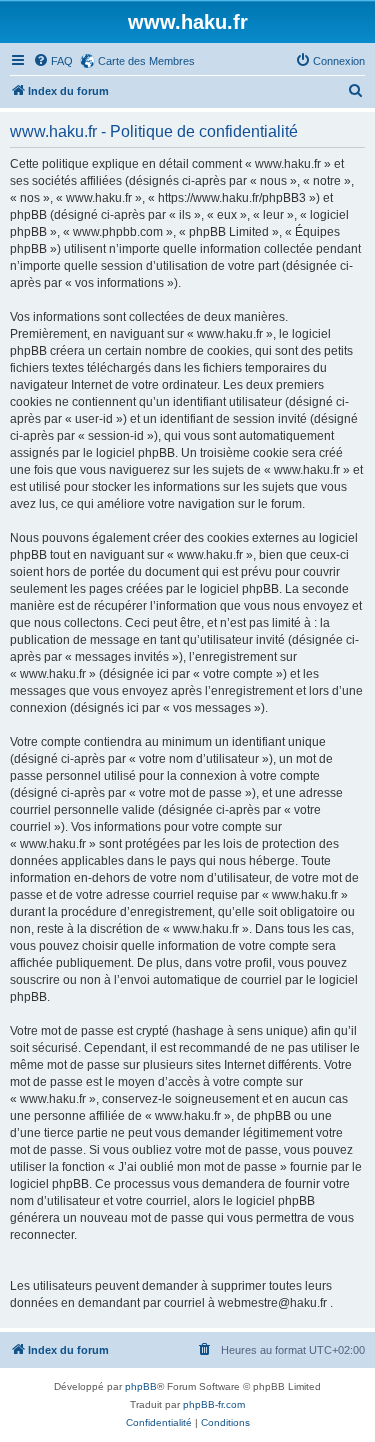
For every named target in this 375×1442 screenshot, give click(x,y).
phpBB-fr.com (214, 1404)
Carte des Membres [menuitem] (146, 61)
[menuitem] (53, 61)
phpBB (141, 1386)
